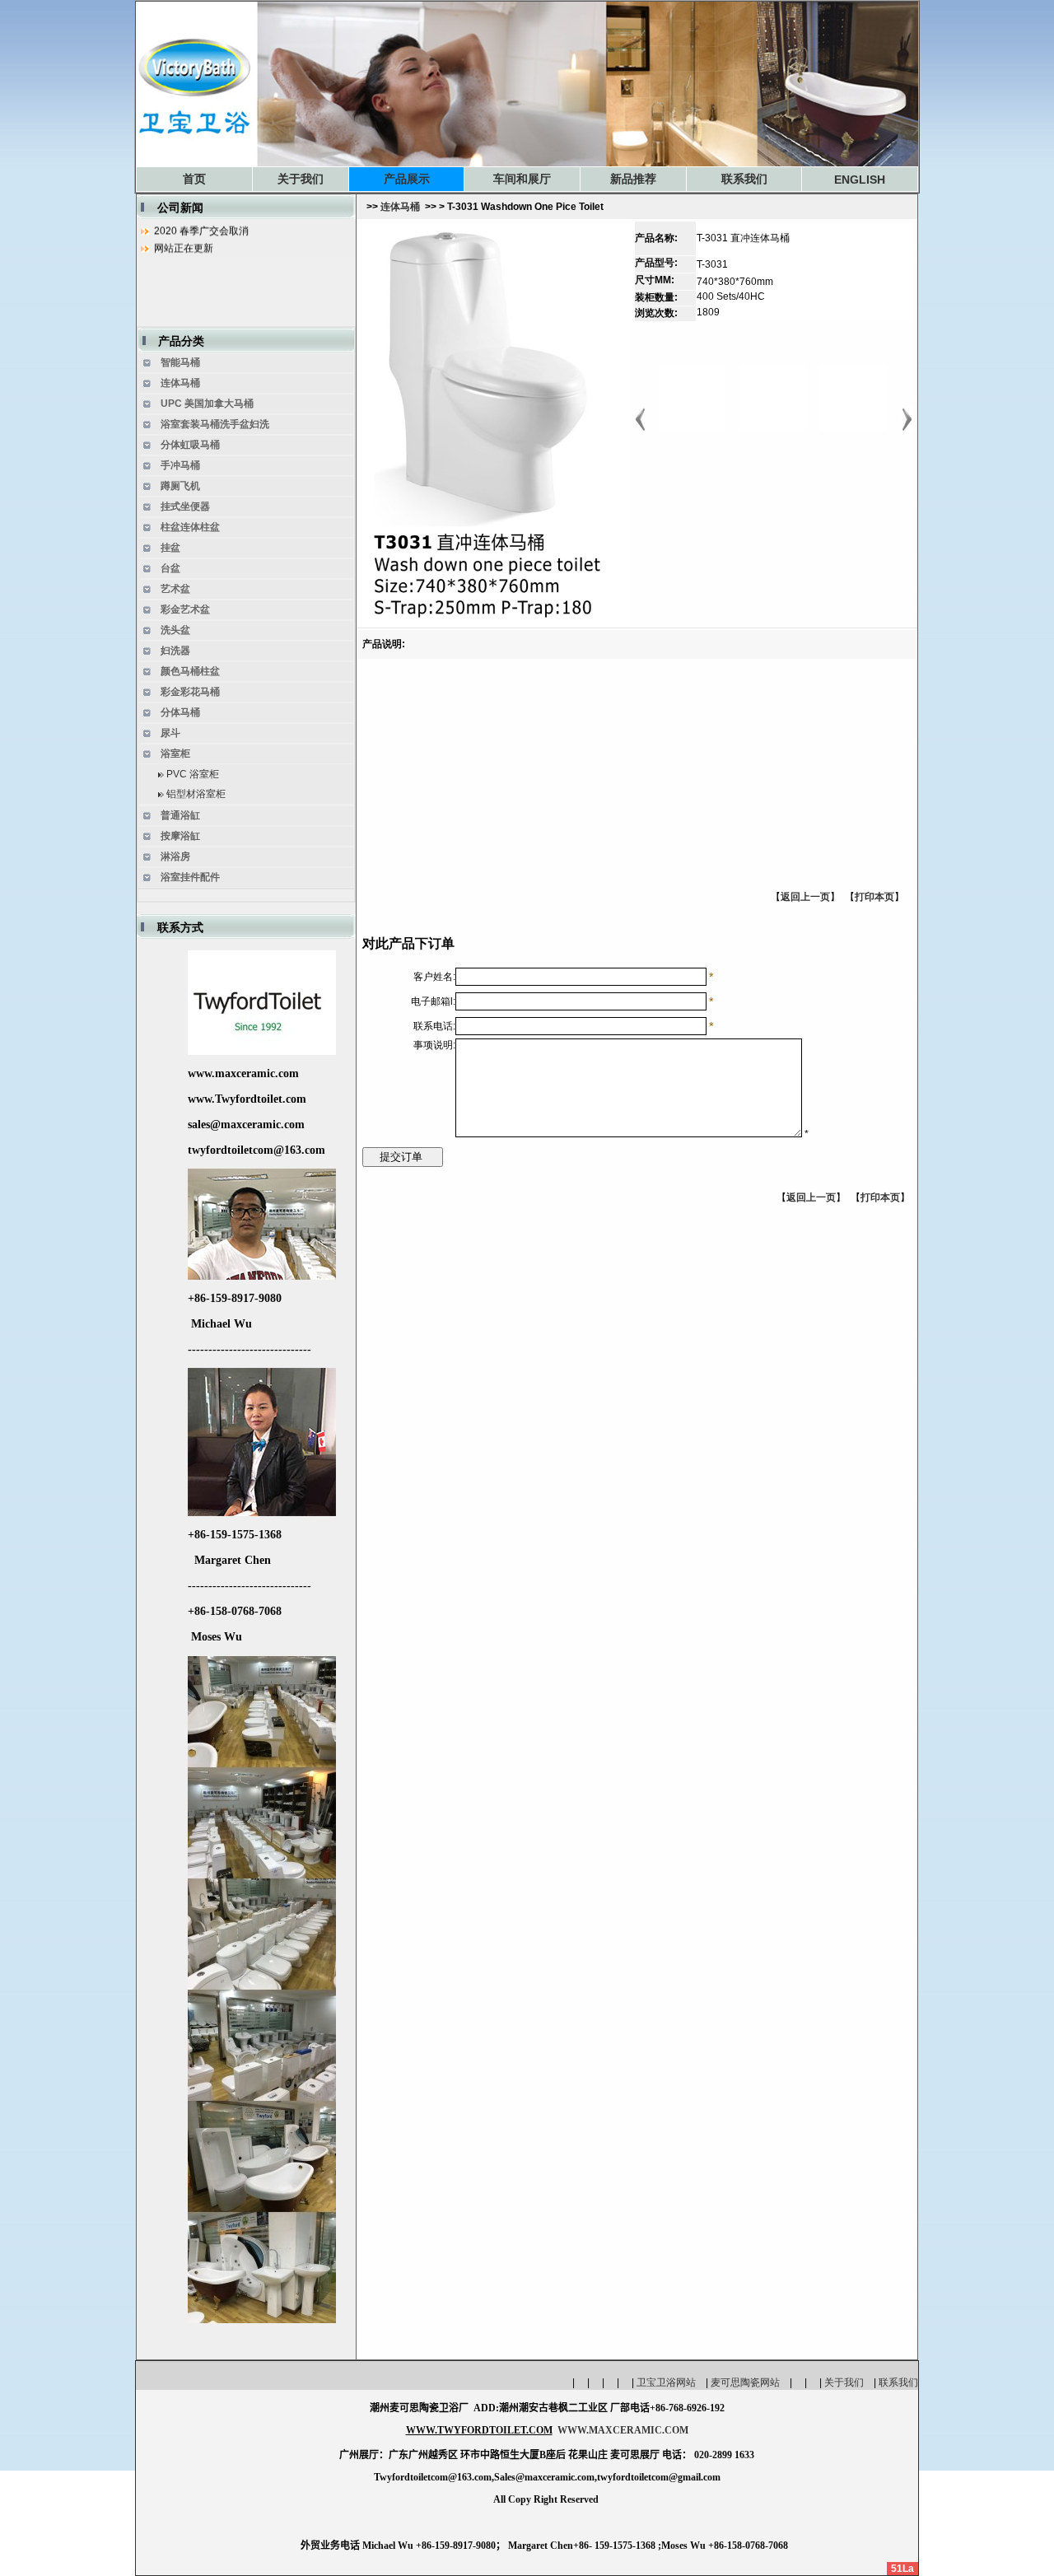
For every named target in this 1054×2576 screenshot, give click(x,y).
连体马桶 (400, 207)
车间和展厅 (522, 179)
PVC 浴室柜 (193, 774)
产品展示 (407, 179)
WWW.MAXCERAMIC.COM (623, 2430)
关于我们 (301, 179)
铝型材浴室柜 (196, 794)
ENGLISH (860, 180)
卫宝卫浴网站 (671, 2382)
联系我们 (744, 179)
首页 (194, 179)
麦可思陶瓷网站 (750, 2382)
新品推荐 (633, 179)
